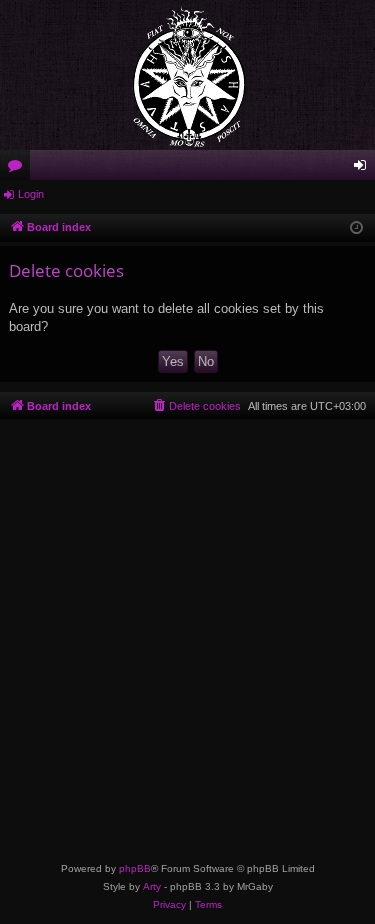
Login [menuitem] (364, 169)
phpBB (135, 868)
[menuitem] (196, 406)
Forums (19, 169)
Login (31, 194)
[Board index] (187, 75)
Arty (152, 886)
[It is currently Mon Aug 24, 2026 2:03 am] (356, 228)
